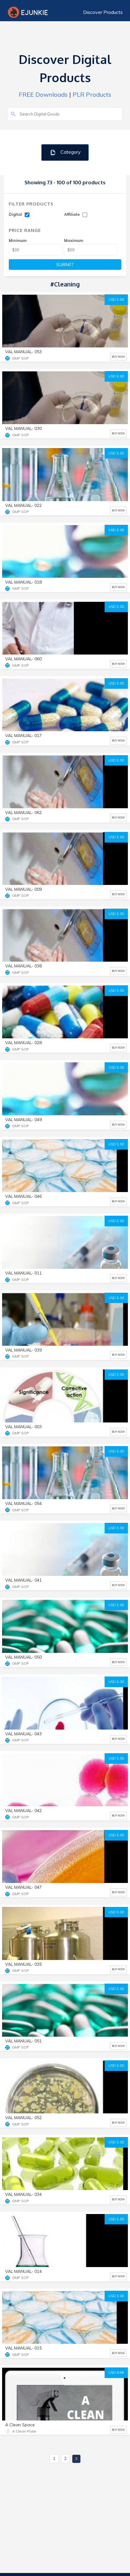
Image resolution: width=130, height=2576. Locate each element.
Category (70, 152)
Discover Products (103, 12)
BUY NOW (118, 357)
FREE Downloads (43, 94)
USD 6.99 (116, 2373)
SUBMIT (65, 265)
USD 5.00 (116, 300)
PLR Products (92, 94)
